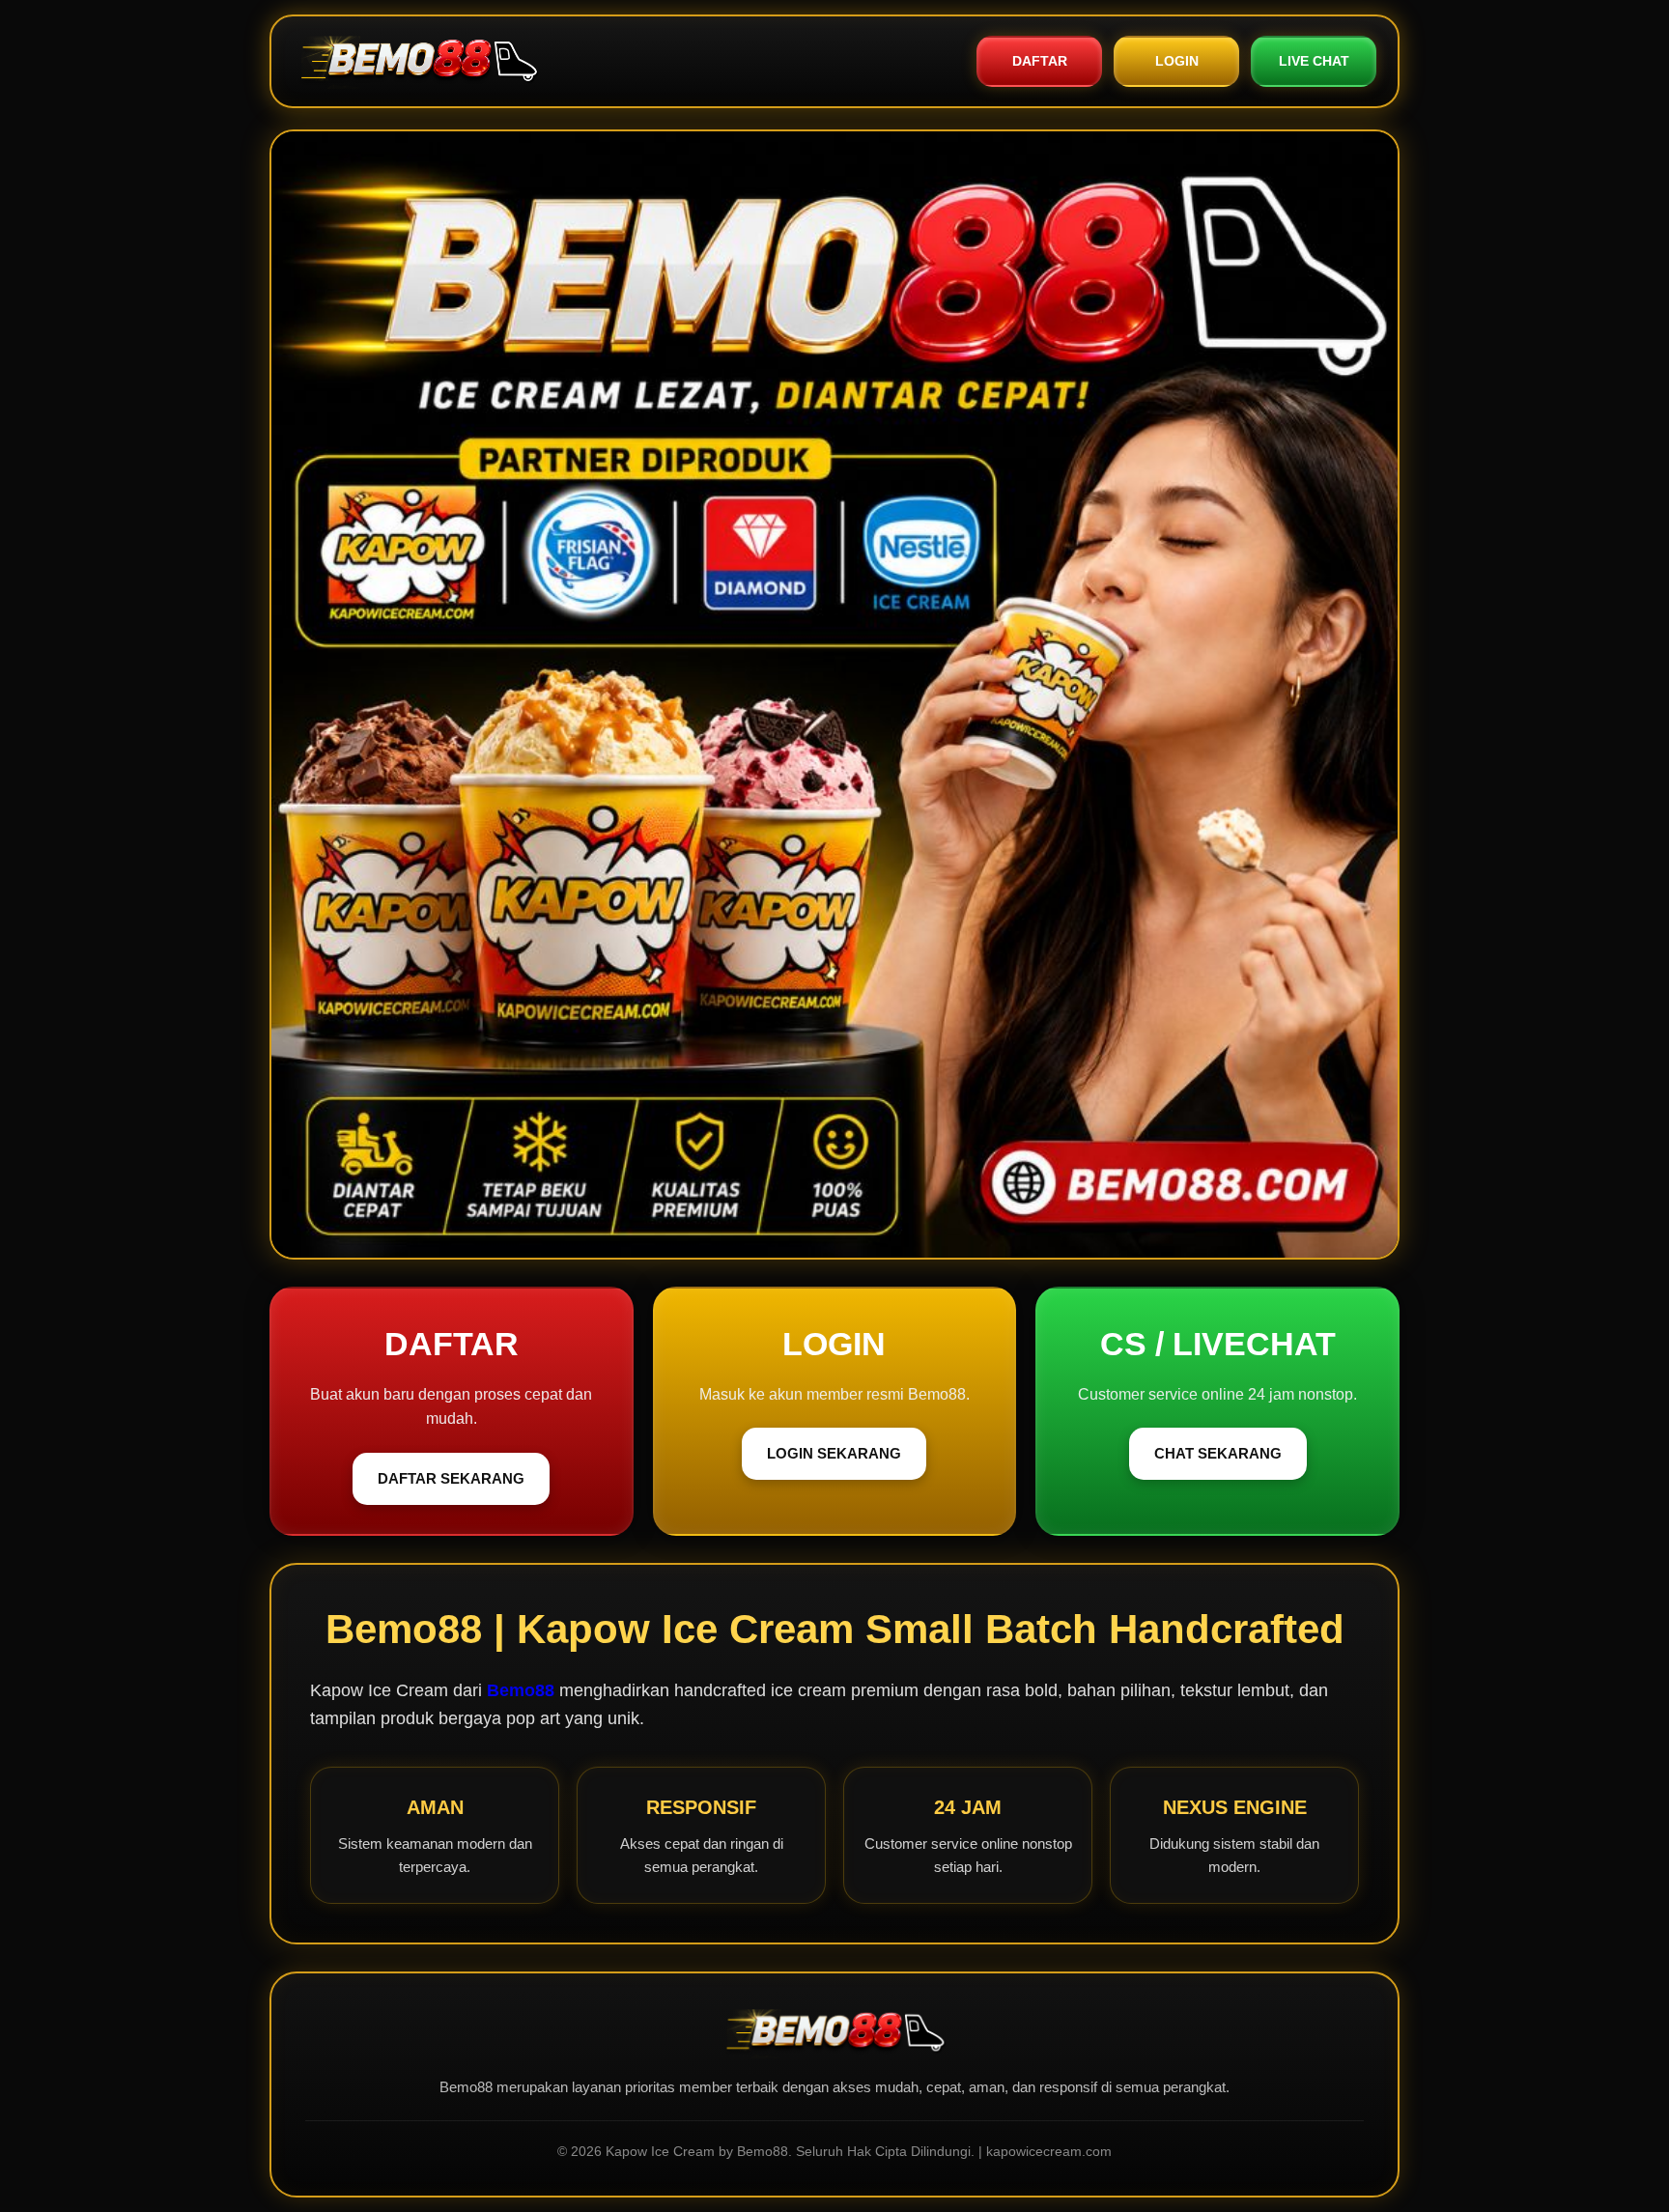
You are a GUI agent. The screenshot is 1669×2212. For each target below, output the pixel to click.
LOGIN (1177, 61)
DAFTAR (1040, 61)
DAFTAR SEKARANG (451, 1478)
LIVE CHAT (1314, 61)
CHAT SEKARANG (1218, 1453)
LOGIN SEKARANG (834, 1453)
